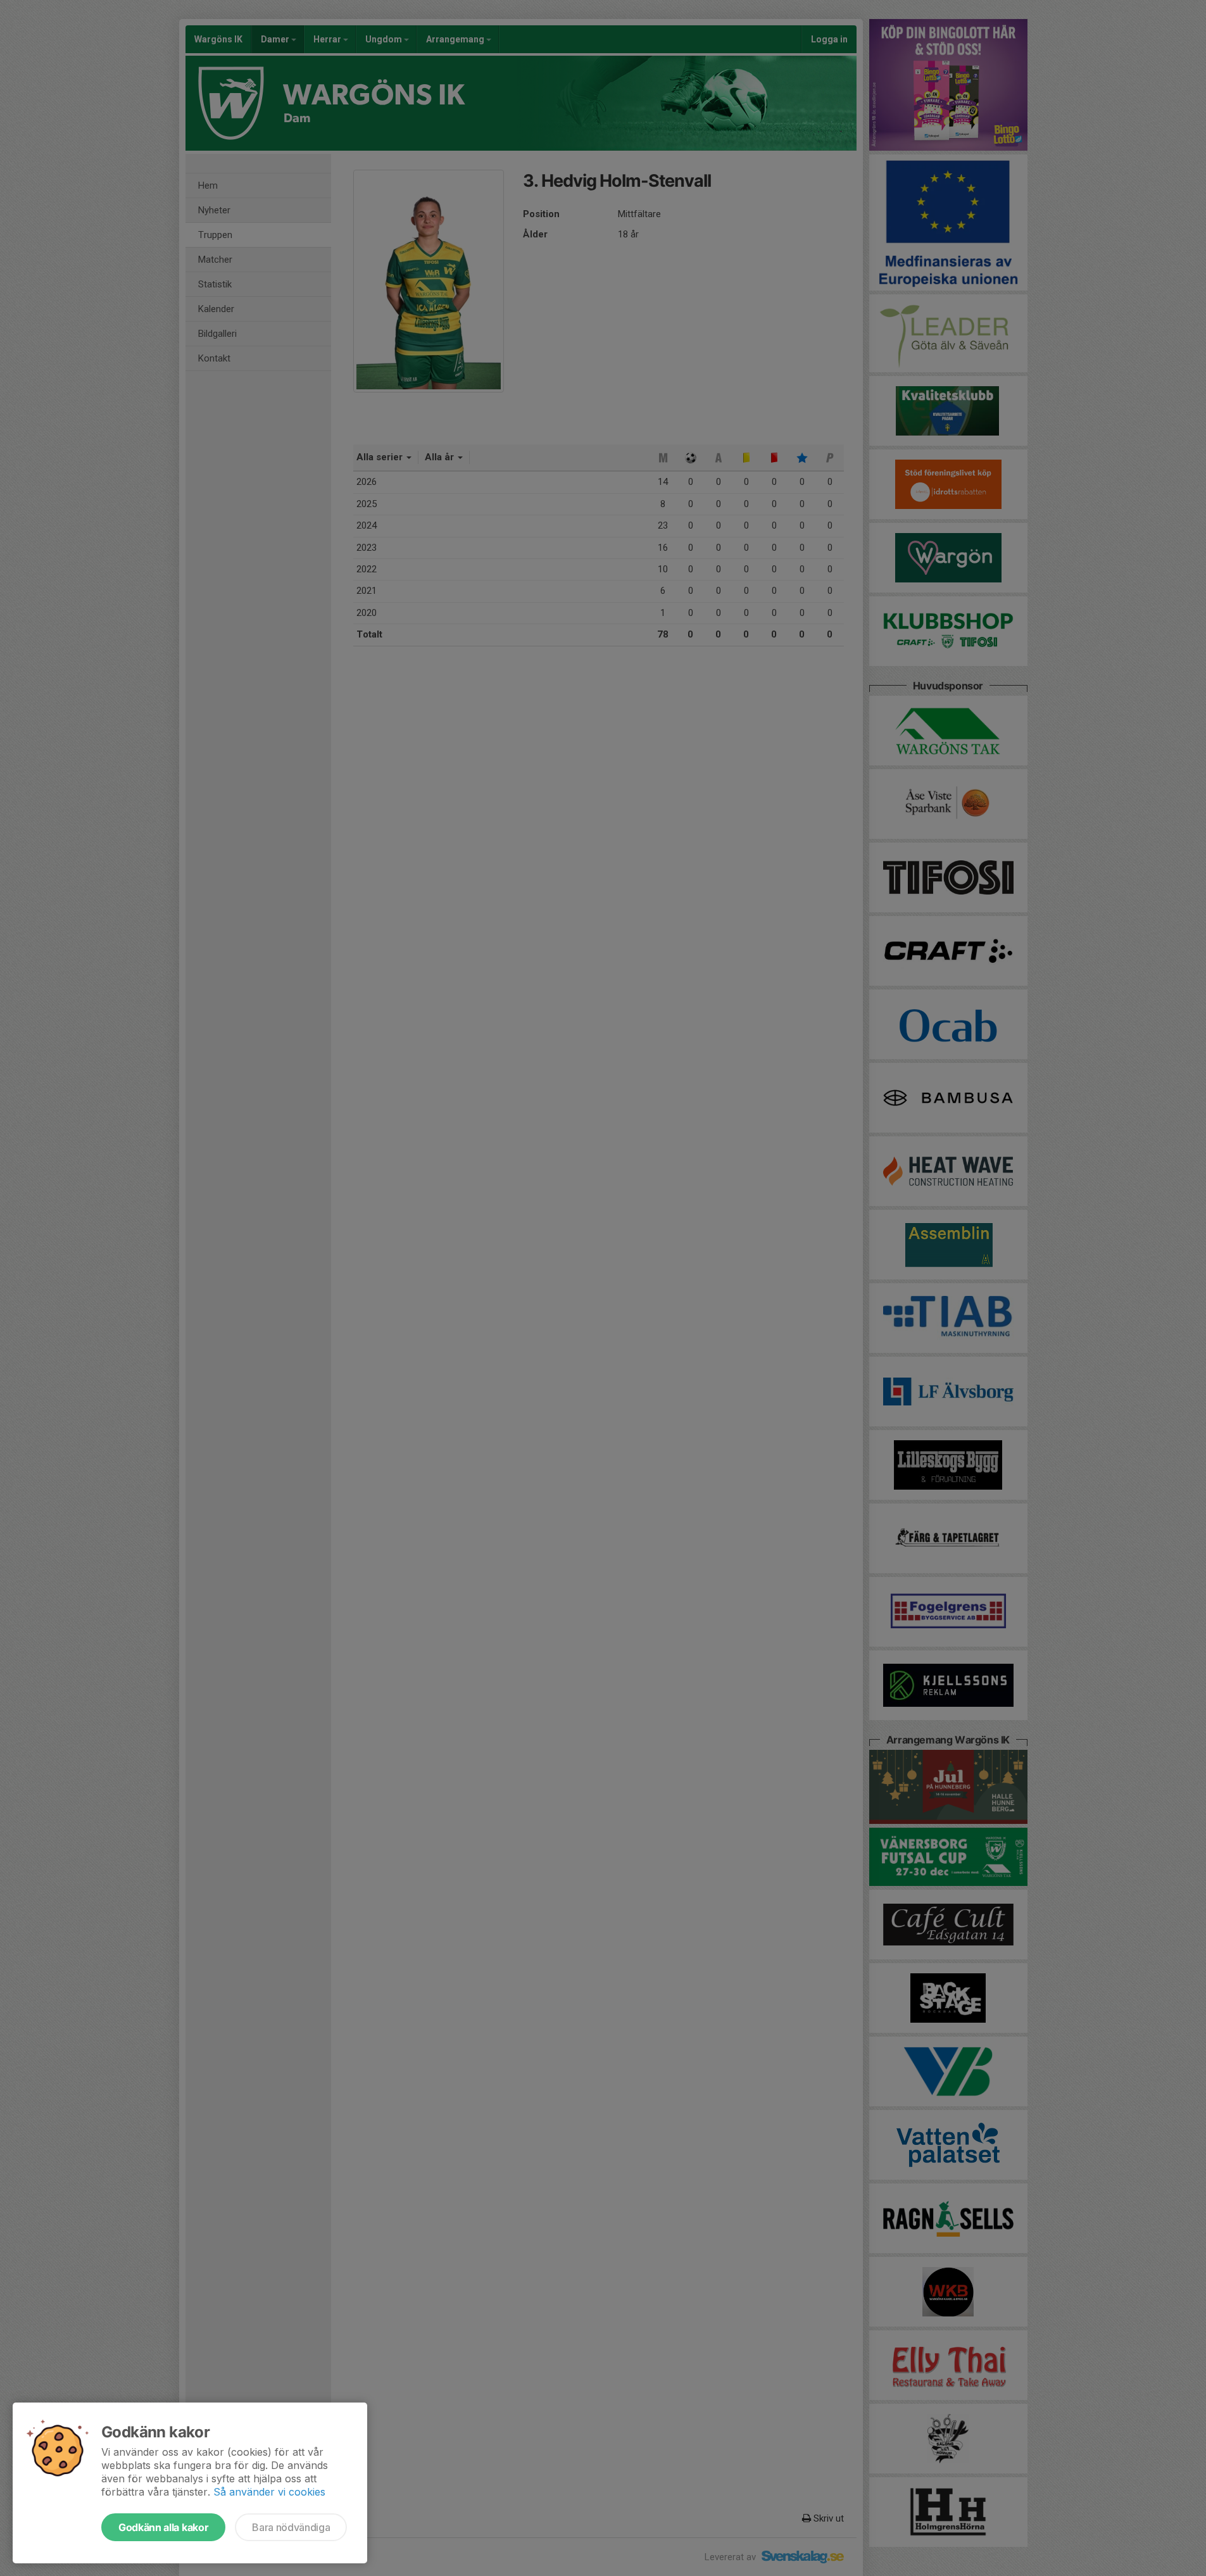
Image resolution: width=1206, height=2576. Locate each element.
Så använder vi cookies (269, 2492)
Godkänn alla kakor (163, 2527)
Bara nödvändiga (291, 2527)
